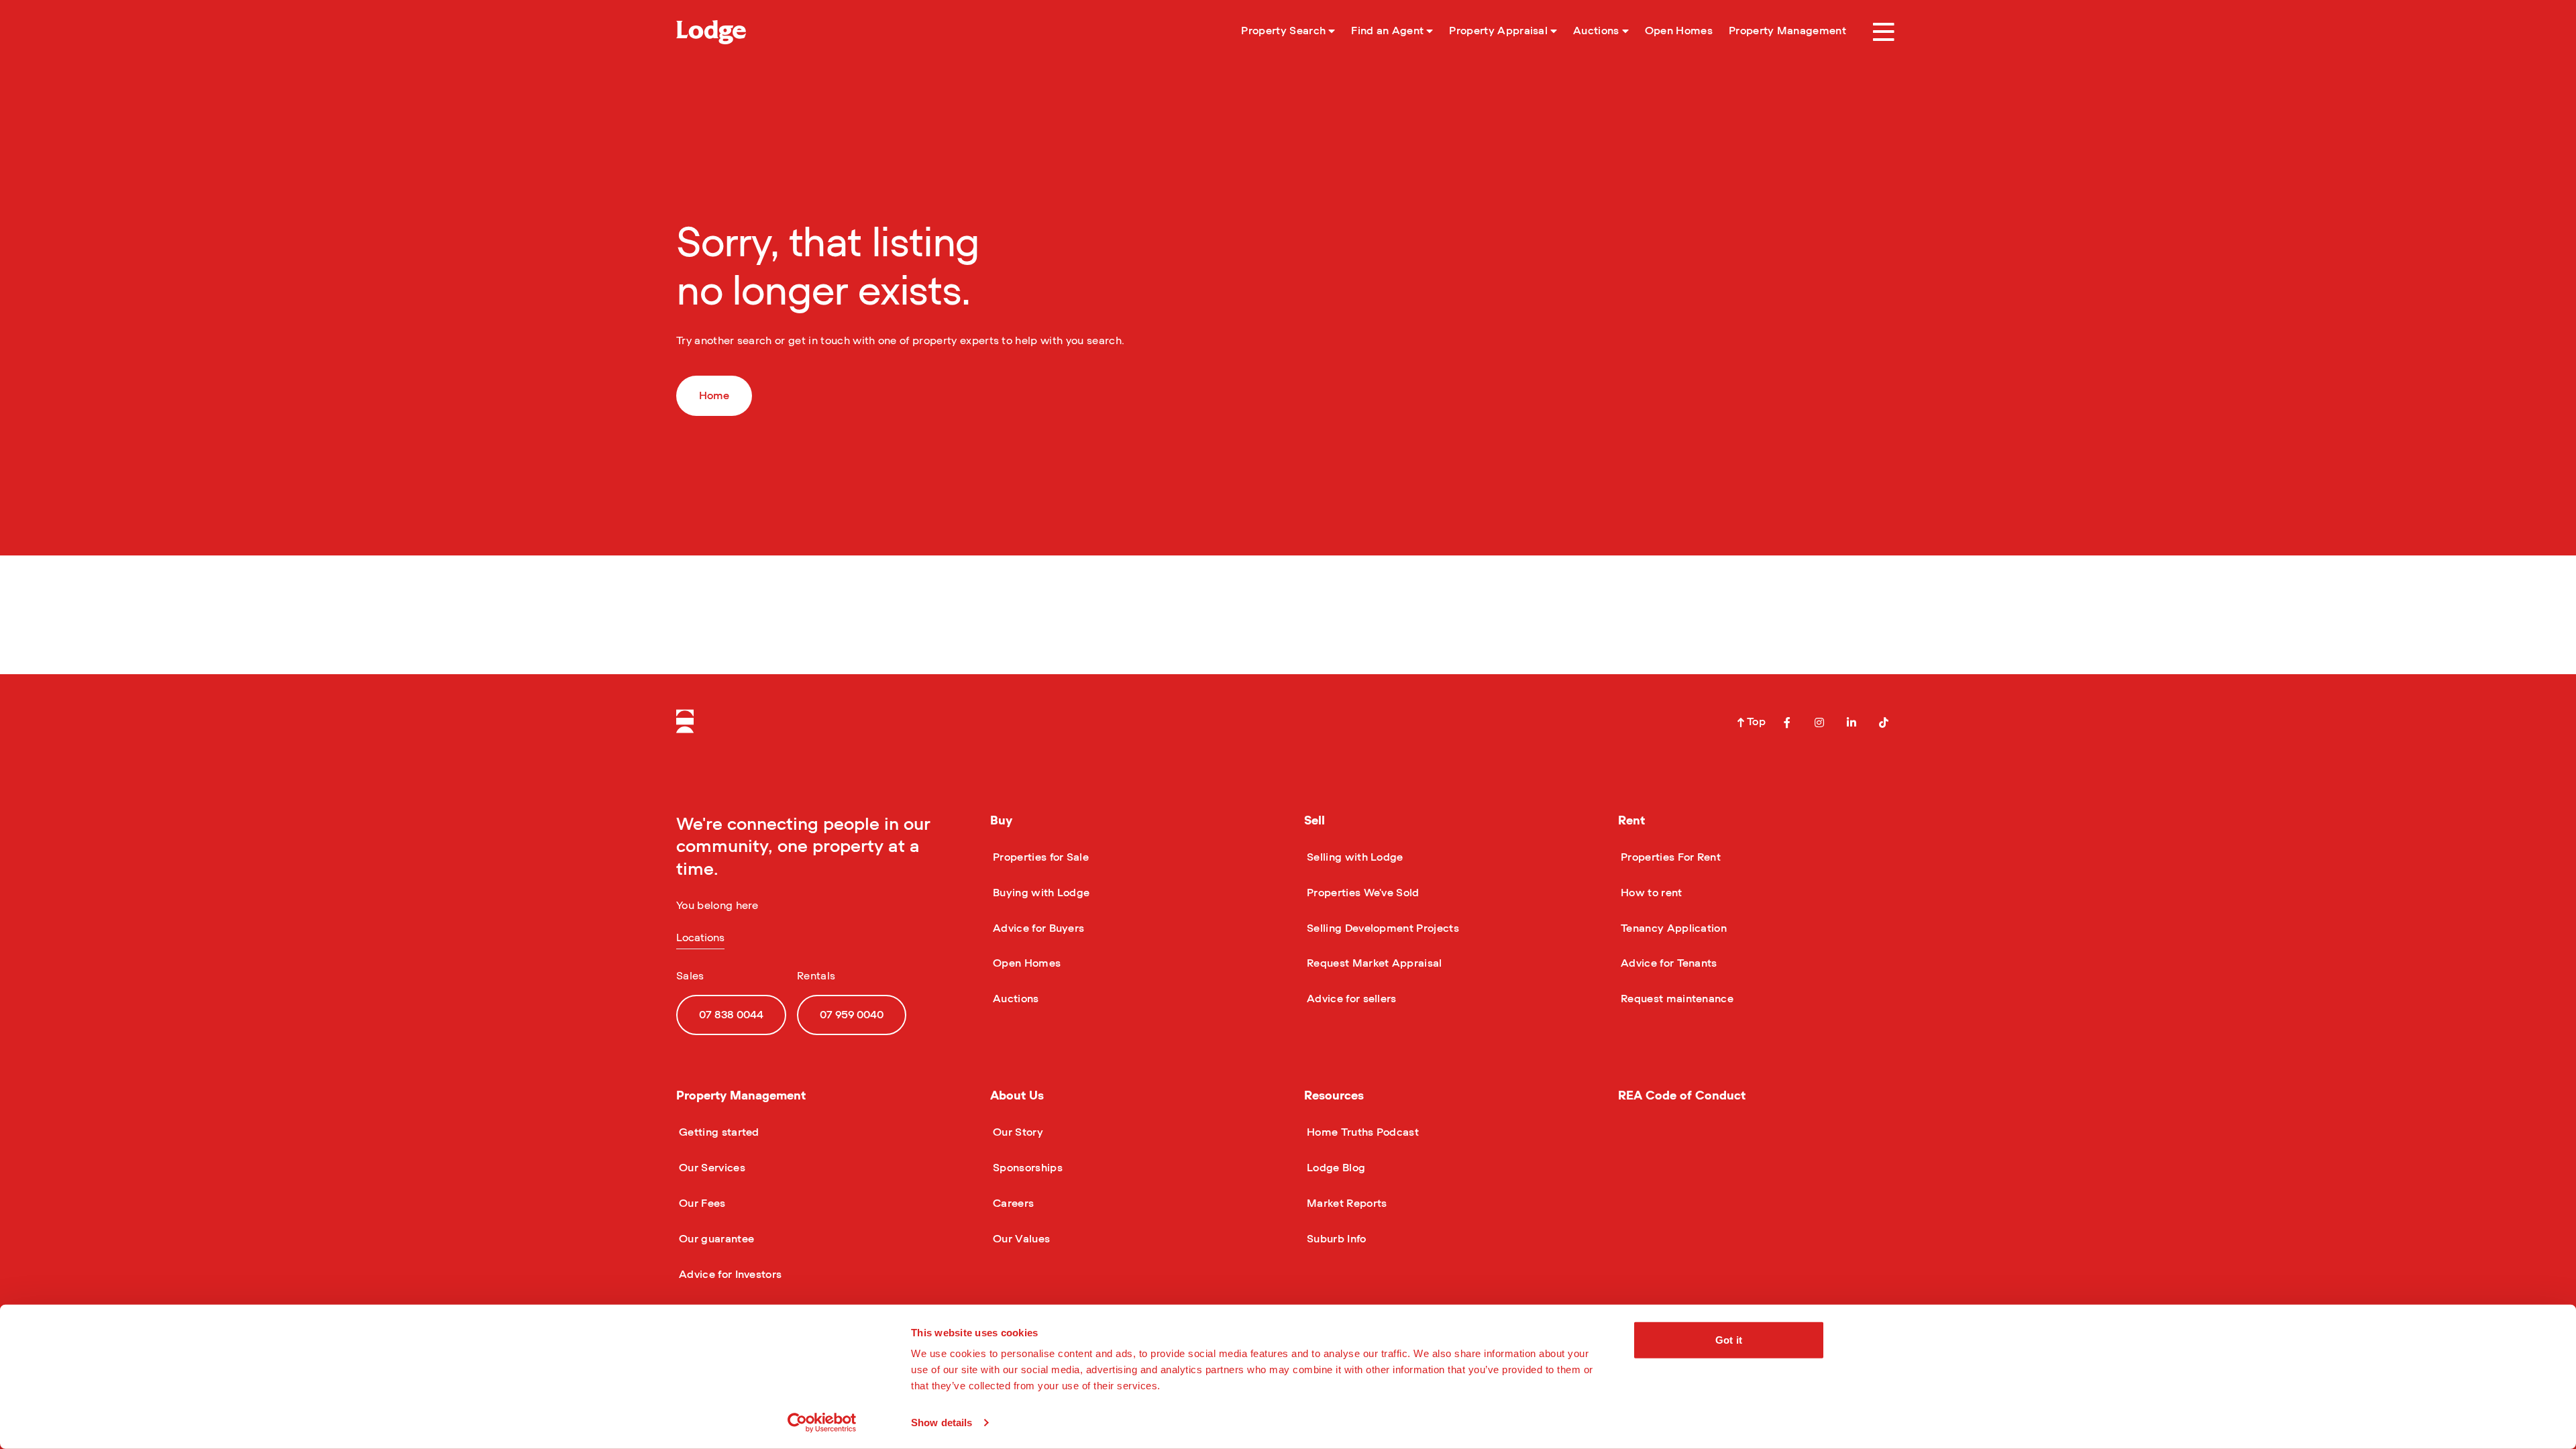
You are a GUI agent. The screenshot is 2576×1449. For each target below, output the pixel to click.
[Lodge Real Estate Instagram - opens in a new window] (1819, 722)
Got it (1729, 1340)
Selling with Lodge (1354, 857)
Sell (1314, 821)
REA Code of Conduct (1682, 1096)
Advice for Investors (729, 1275)
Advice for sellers (1350, 999)
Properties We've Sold (1362, 893)
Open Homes (1025, 963)
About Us (1017, 1096)
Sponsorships (1026, 1168)
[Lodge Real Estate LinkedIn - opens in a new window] (1851, 722)
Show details (942, 1423)
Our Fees (701, 1203)
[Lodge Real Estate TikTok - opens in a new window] (1884, 722)
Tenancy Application (1672, 928)
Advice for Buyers (1037, 928)
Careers (1012, 1203)
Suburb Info (1335, 1239)
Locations (700, 938)
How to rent (1650, 893)
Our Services (711, 1168)
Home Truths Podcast (1361, 1132)
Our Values (1020, 1239)
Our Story (1017, 1132)
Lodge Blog (1335, 1168)
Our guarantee (715, 1239)
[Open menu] (1884, 32)
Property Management (741, 1096)
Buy (1001, 821)
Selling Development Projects (1382, 928)
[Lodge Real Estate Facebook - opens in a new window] (1787, 722)
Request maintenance (1676, 999)
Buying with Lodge (1040, 893)
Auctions (1015, 999)
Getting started (718, 1132)
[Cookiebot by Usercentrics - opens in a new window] (822, 1423)
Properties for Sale (1039, 857)
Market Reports (1345, 1203)
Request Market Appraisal (1373, 963)
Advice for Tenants (1668, 963)
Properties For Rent (1669, 857)
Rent (1631, 821)
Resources (1334, 1096)
